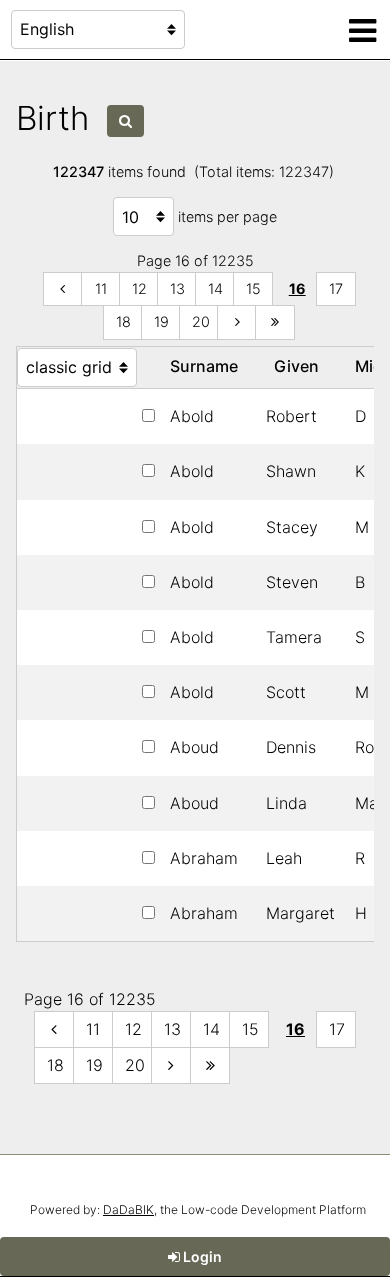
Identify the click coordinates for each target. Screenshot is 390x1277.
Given (300, 366)
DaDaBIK (128, 1209)
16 (297, 288)
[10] (63, 289)
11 (101, 288)
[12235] (275, 322)
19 (161, 321)
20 (201, 321)
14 (215, 288)
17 (336, 288)
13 (177, 288)
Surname (208, 366)
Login (201, 1256)
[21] (237, 322)
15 (253, 288)
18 (123, 321)
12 (139, 288)
